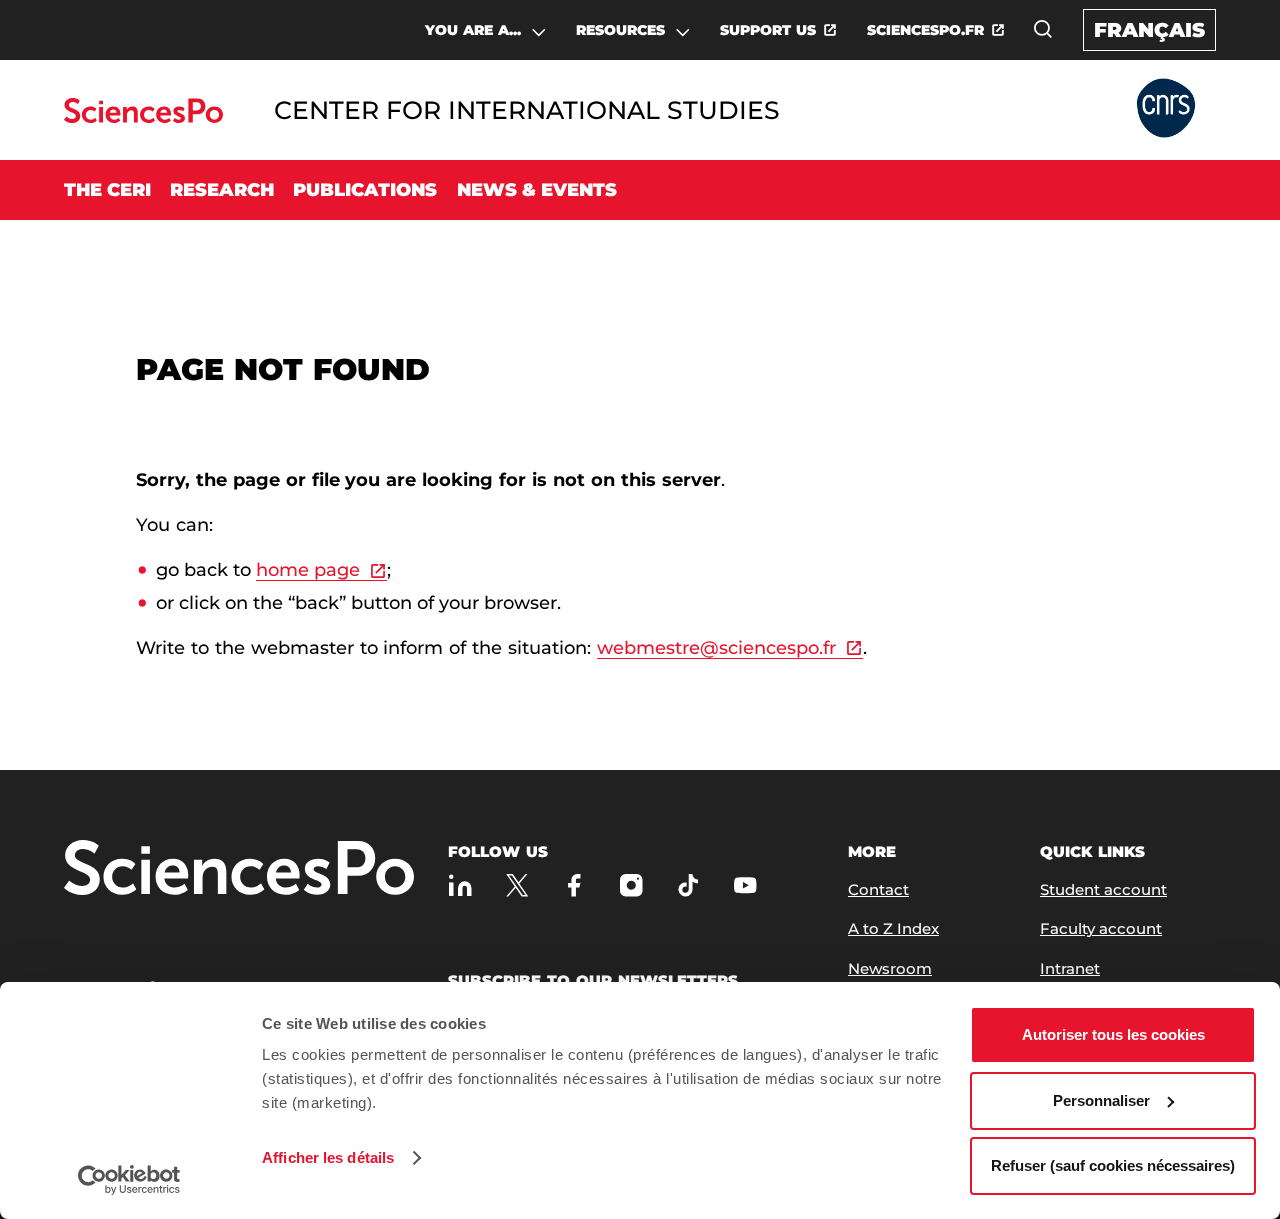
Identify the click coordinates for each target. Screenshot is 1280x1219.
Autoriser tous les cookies (1113, 1034)
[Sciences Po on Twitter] (517, 885)
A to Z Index (893, 928)
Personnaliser (1101, 1100)
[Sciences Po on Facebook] (574, 885)
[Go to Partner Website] (1166, 109)
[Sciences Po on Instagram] (631, 885)
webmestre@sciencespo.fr (716, 648)
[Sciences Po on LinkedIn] (460, 885)
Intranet (1070, 968)
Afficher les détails (328, 1157)
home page (308, 570)
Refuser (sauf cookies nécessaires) (1113, 1165)
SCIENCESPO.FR (925, 30)
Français (1149, 30)
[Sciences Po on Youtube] (745, 885)
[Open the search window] (1043, 29)
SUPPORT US (768, 30)
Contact (878, 889)
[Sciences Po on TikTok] (688, 885)
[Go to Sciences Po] (143, 117)
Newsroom (890, 968)
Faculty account (1101, 928)
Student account (1103, 889)
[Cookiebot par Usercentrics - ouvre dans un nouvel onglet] (129, 1180)
